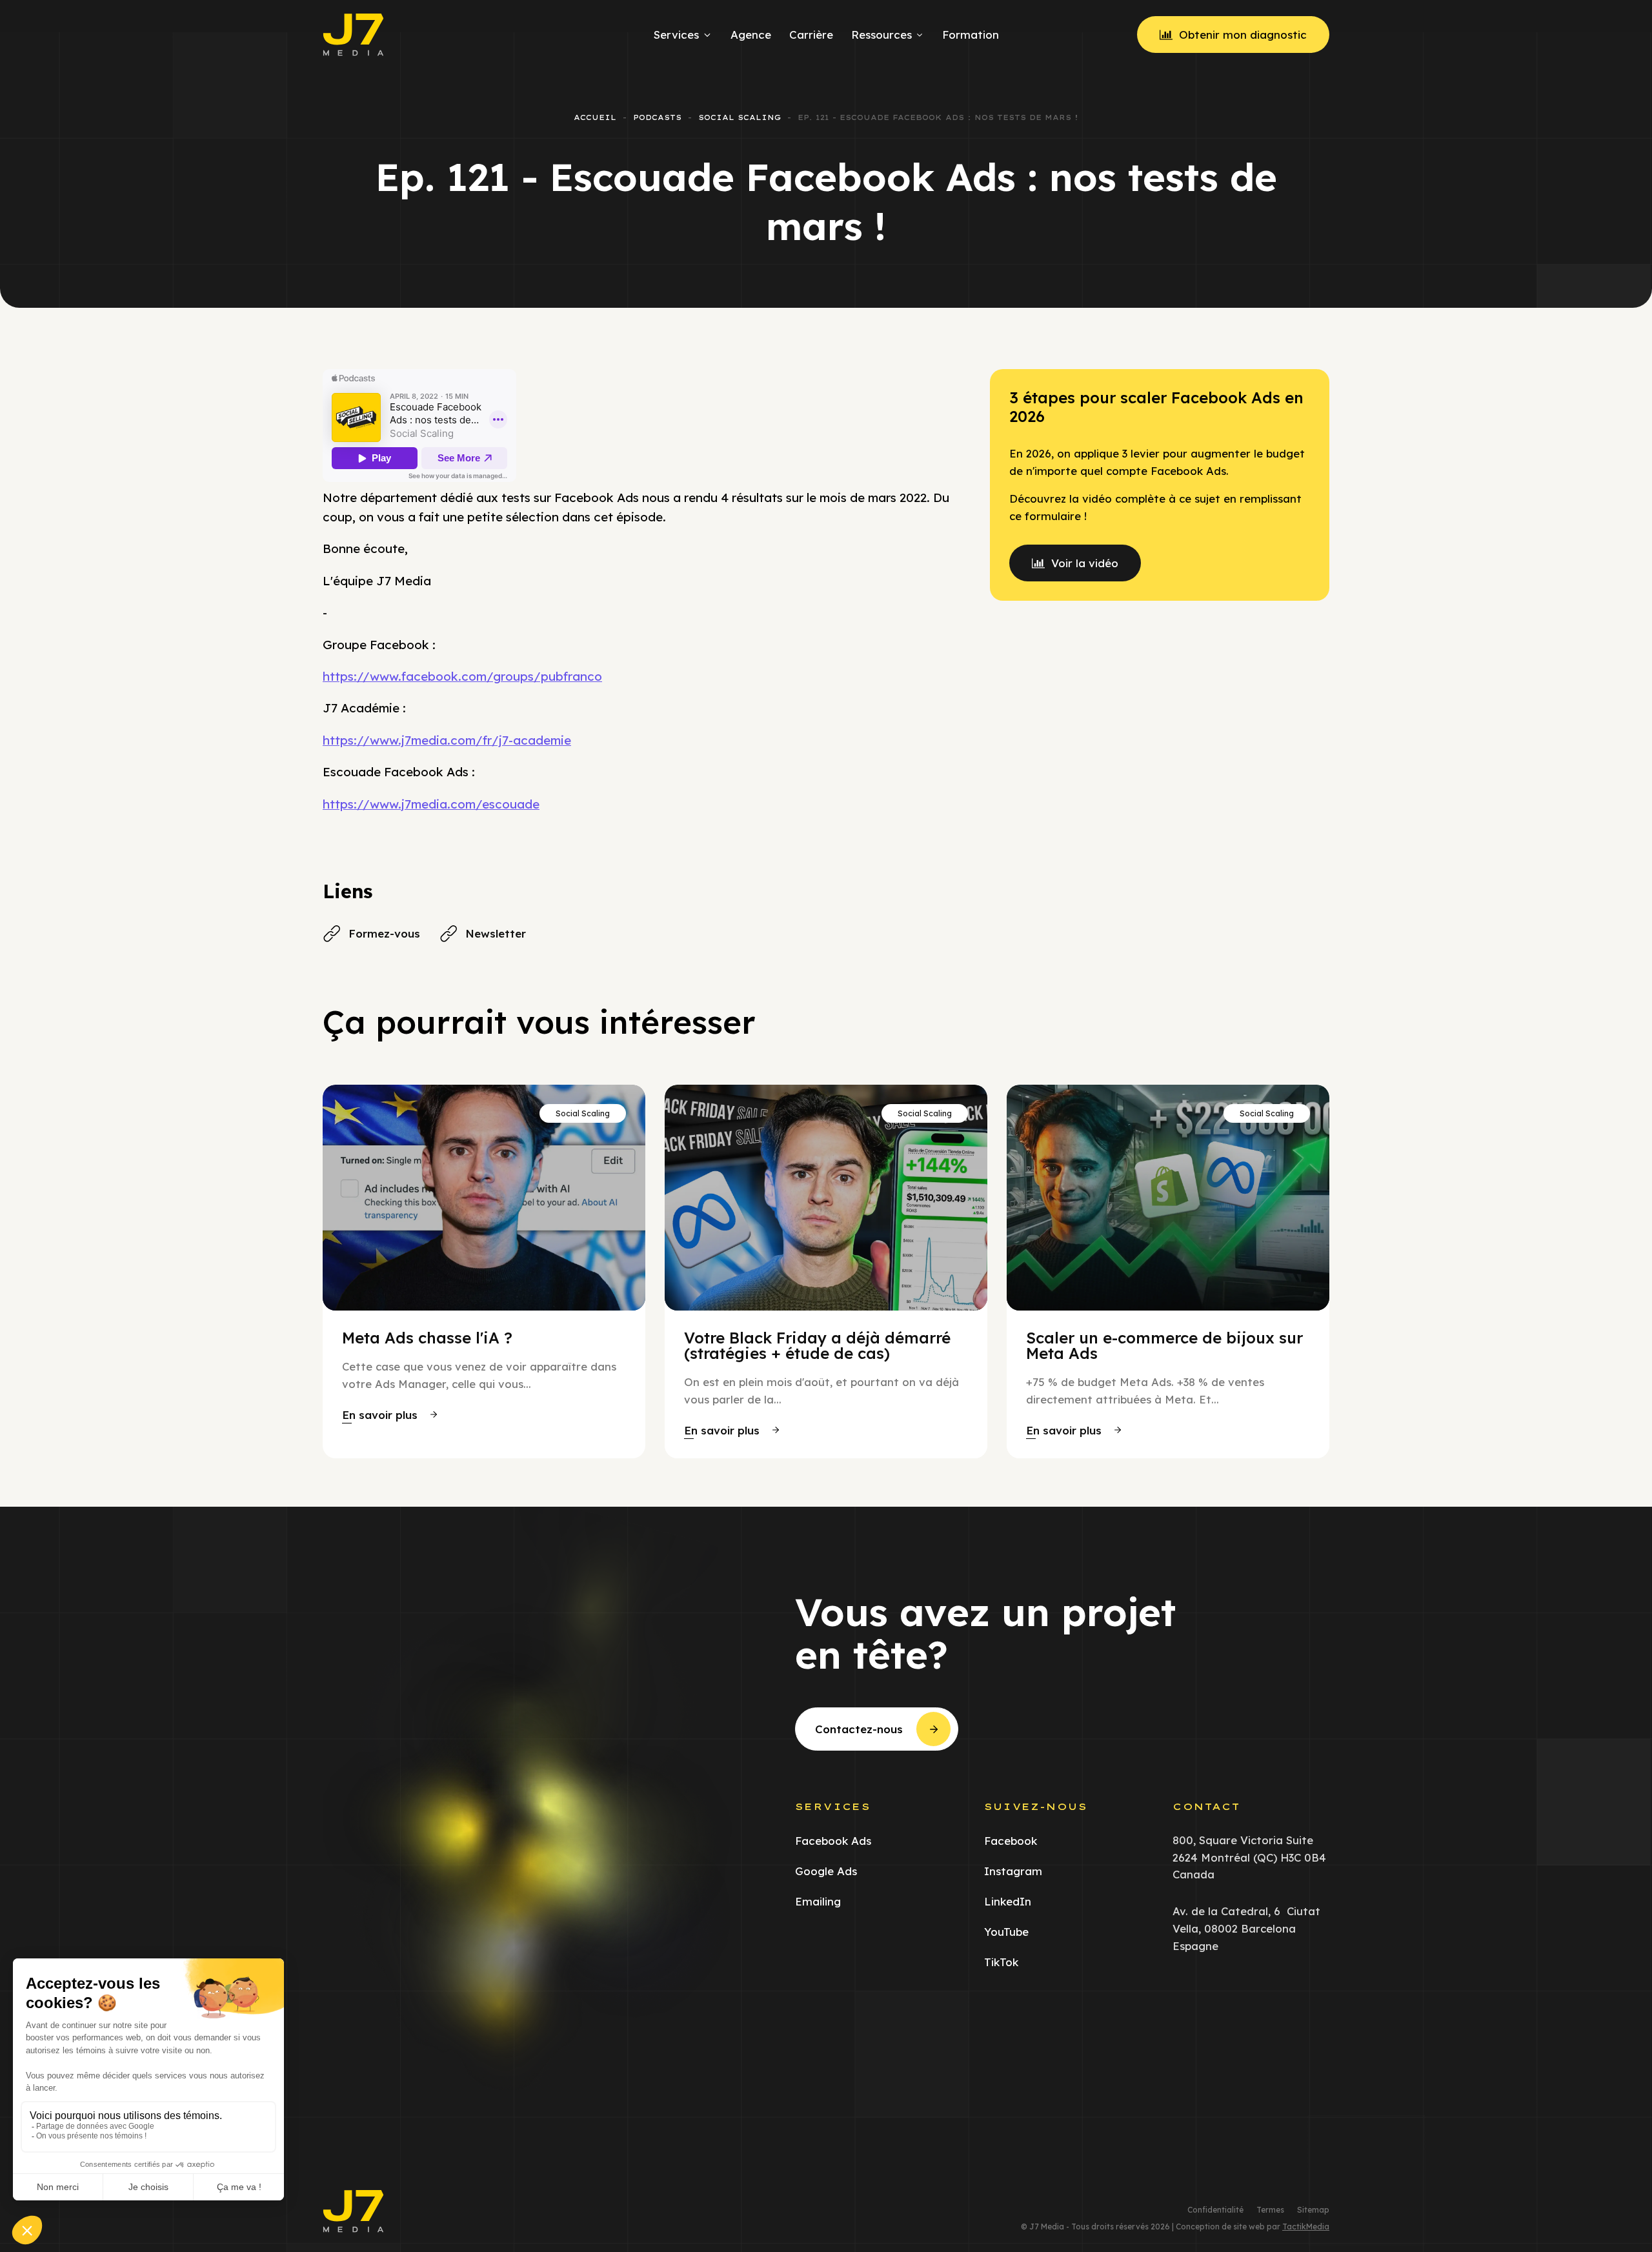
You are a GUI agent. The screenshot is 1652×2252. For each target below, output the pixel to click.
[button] (389, 1415)
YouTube (1006, 1932)
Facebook (1011, 1841)
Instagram (1013, 1871)
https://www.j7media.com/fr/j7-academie (447, 740)
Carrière (811, 35)
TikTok (1001, 1962)
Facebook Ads (833, 1841)
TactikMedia (1306, 2227)
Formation (971, 35)
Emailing (818, 1901)
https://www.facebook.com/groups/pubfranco (462, 676)
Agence (751, 35)
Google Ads (826, 1871)
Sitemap (1313, 2210)
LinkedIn (1008, 1901)
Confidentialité (1215, 2210)
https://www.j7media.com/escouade (431, 804)
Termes (1270, 2210)
